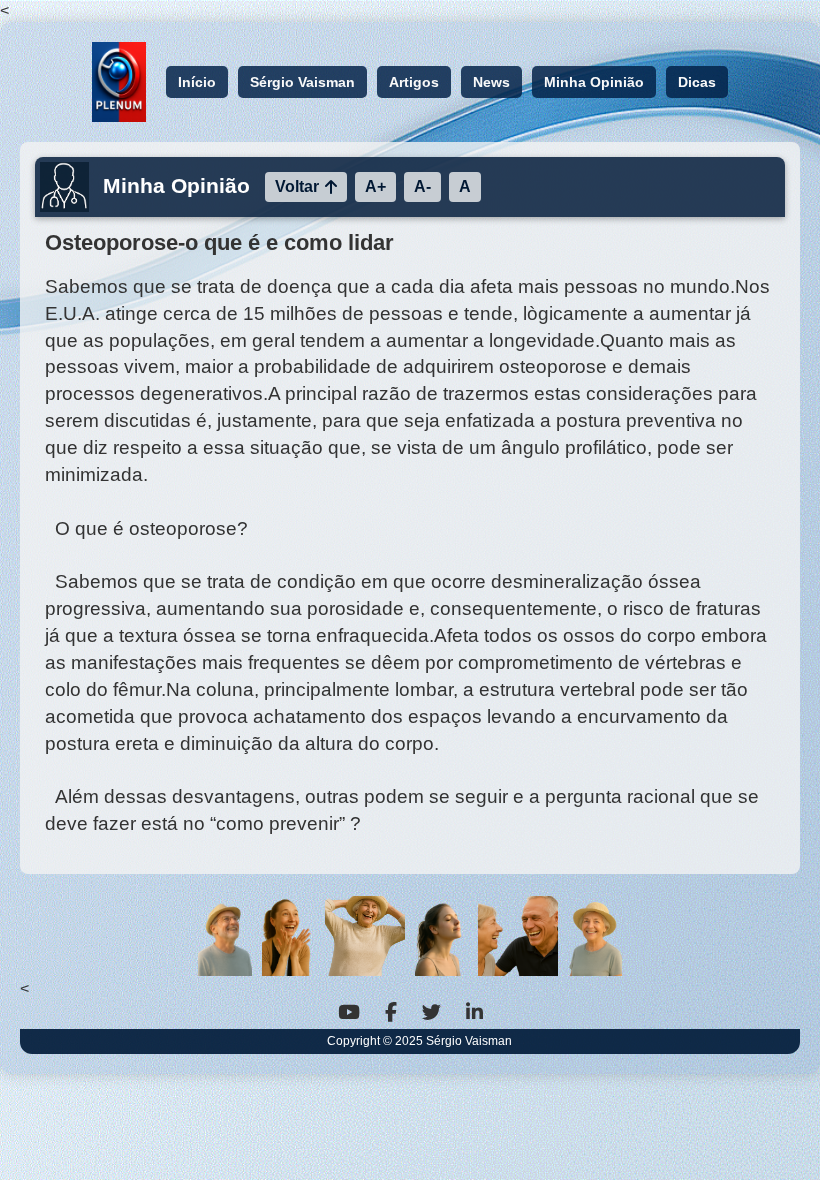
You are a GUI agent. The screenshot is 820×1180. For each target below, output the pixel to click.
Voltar (297, 186)
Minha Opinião (594, 82)
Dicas (697, 82)
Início (197, 82)
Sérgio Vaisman (302, 82)
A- (422, 186)
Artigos (414, 82)
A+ (375, 186)
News (491, 82)
